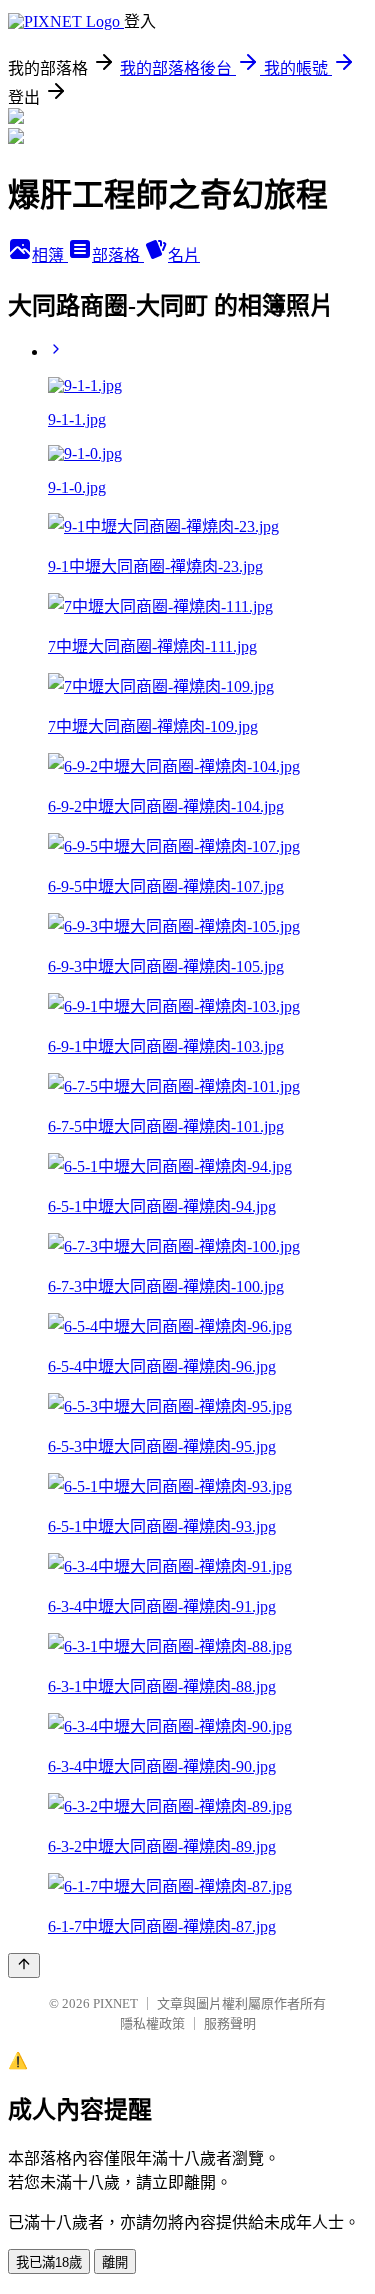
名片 (184, 255)
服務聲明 (230, 2023)
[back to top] (24, 1965)
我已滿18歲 (49, 2262)
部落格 (118, 255)
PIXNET (115, 2003)
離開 (115, 2262)
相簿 (50, 255)
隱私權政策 (152, 2023)
